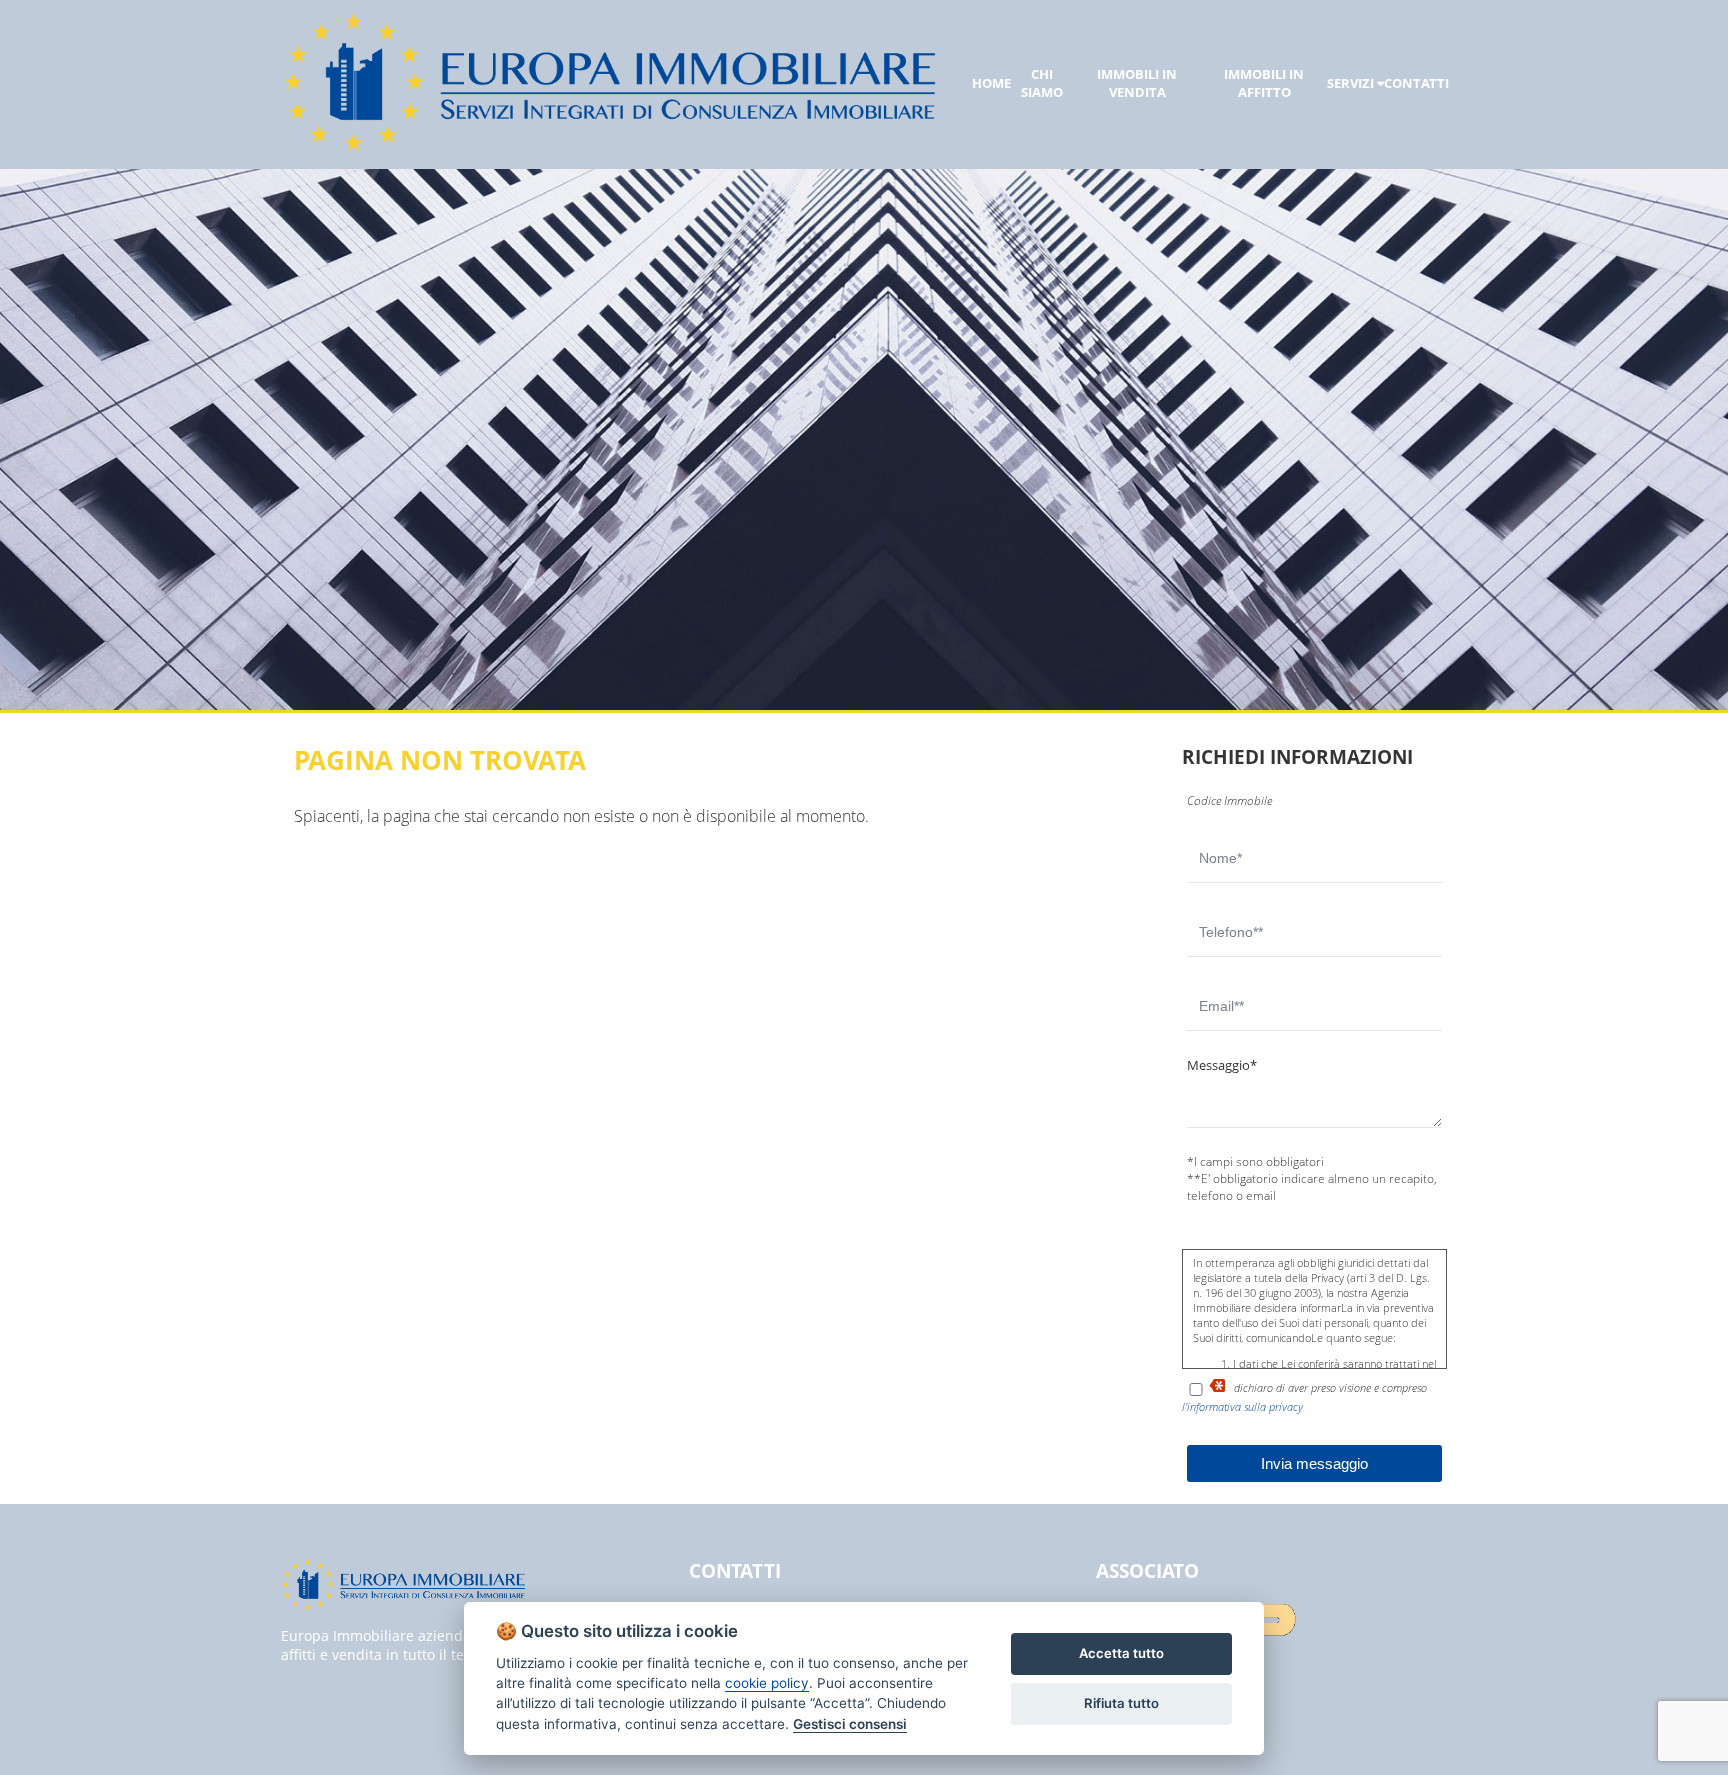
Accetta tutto (1121, 1653)
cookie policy (767, 1683)
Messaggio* (1222, 1065)
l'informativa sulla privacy (1242, 1406)
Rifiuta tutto (1121, 1703)
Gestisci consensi (850, 1724)
